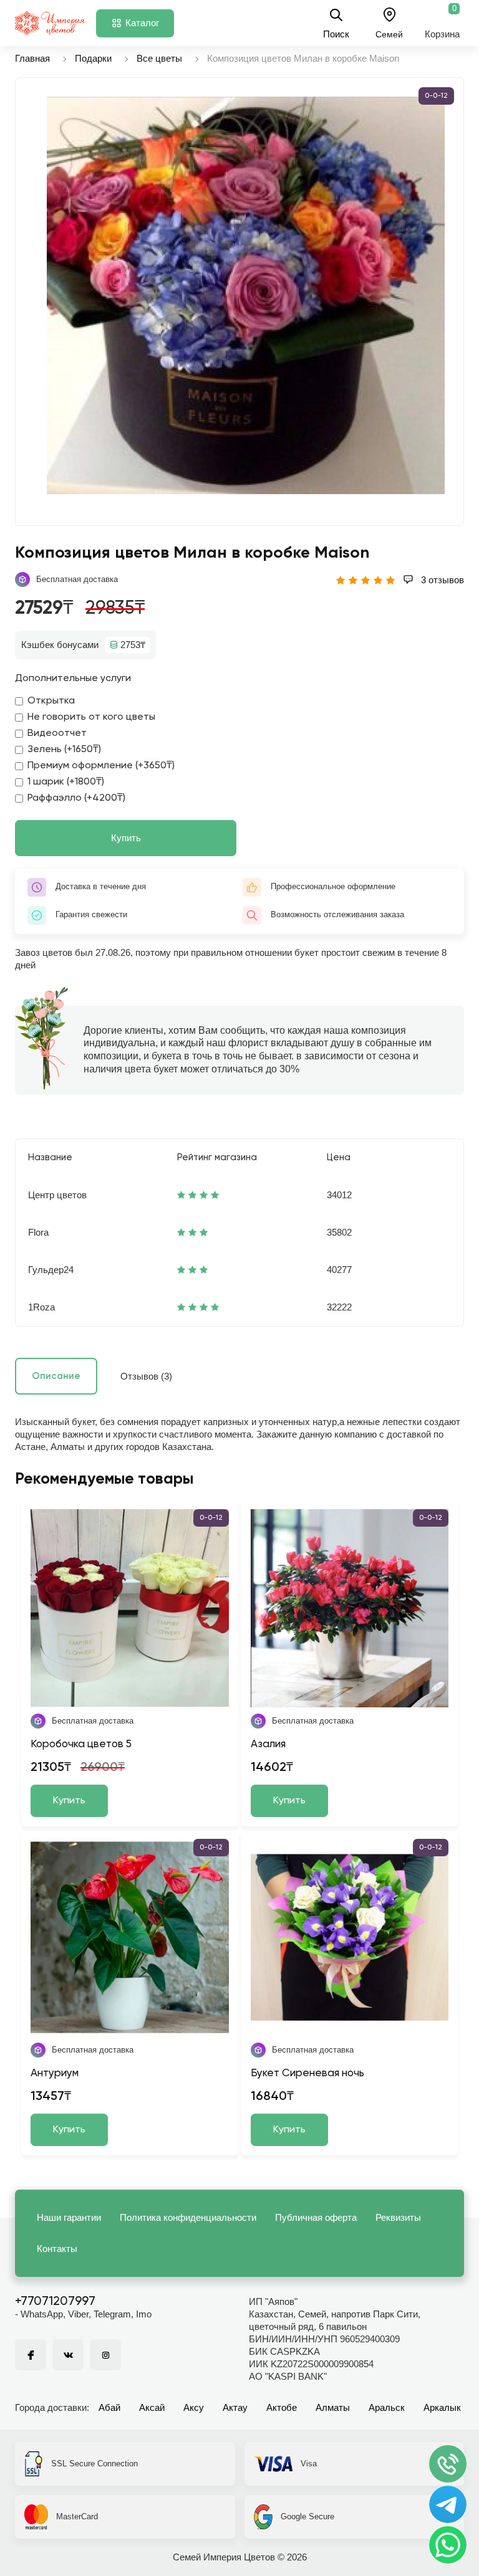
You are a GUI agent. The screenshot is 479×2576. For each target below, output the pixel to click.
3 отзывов (441, 580)
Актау (235, 2407)
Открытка (51, 701)
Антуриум (55, 2073)
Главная (32, 58)
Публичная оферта (316, 2217)
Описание (56, 1376)
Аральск (387, 2407)
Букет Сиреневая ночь (307, 2073)
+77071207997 (55, 2302)
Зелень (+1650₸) (64, 750)
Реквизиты (398, 2217)
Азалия (268, 1744)
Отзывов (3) (146, 1376)
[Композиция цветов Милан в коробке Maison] (246, 295)
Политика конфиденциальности (188, 2217)
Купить (126, 838)
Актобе (282, 2407)
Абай (109, 2407)
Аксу (194, 2407)
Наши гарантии (69, 2217)
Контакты (57, 2249)
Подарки (93, 58)
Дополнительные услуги (73, 679)
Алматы (333, 2407)
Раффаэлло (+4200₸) (76, 798)
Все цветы (159, 58)
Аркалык (442, 2407)
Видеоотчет (57, 733)
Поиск (336, 34)
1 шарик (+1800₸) (66, 782)
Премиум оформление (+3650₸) (101, 766)
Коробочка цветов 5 (81, 1744)
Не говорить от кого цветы (91, 717)
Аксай (152, 2407)
